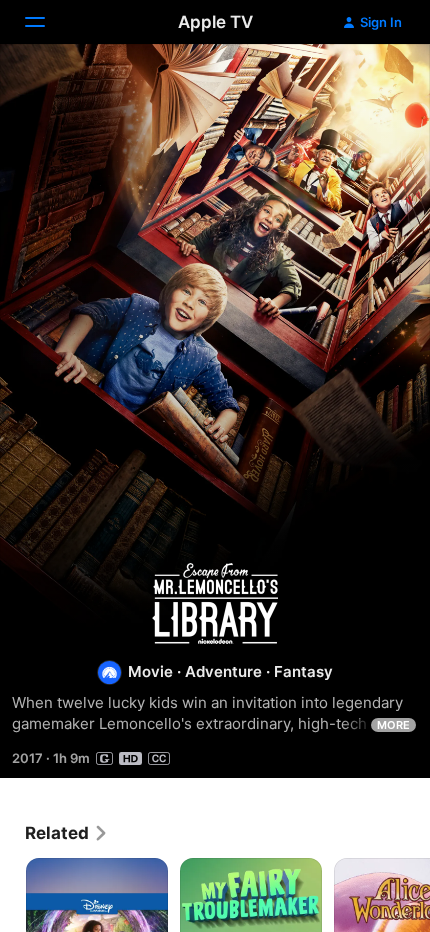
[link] (67, 833)
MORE (393, 725)
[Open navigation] (47, 22)
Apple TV (215, 22)
